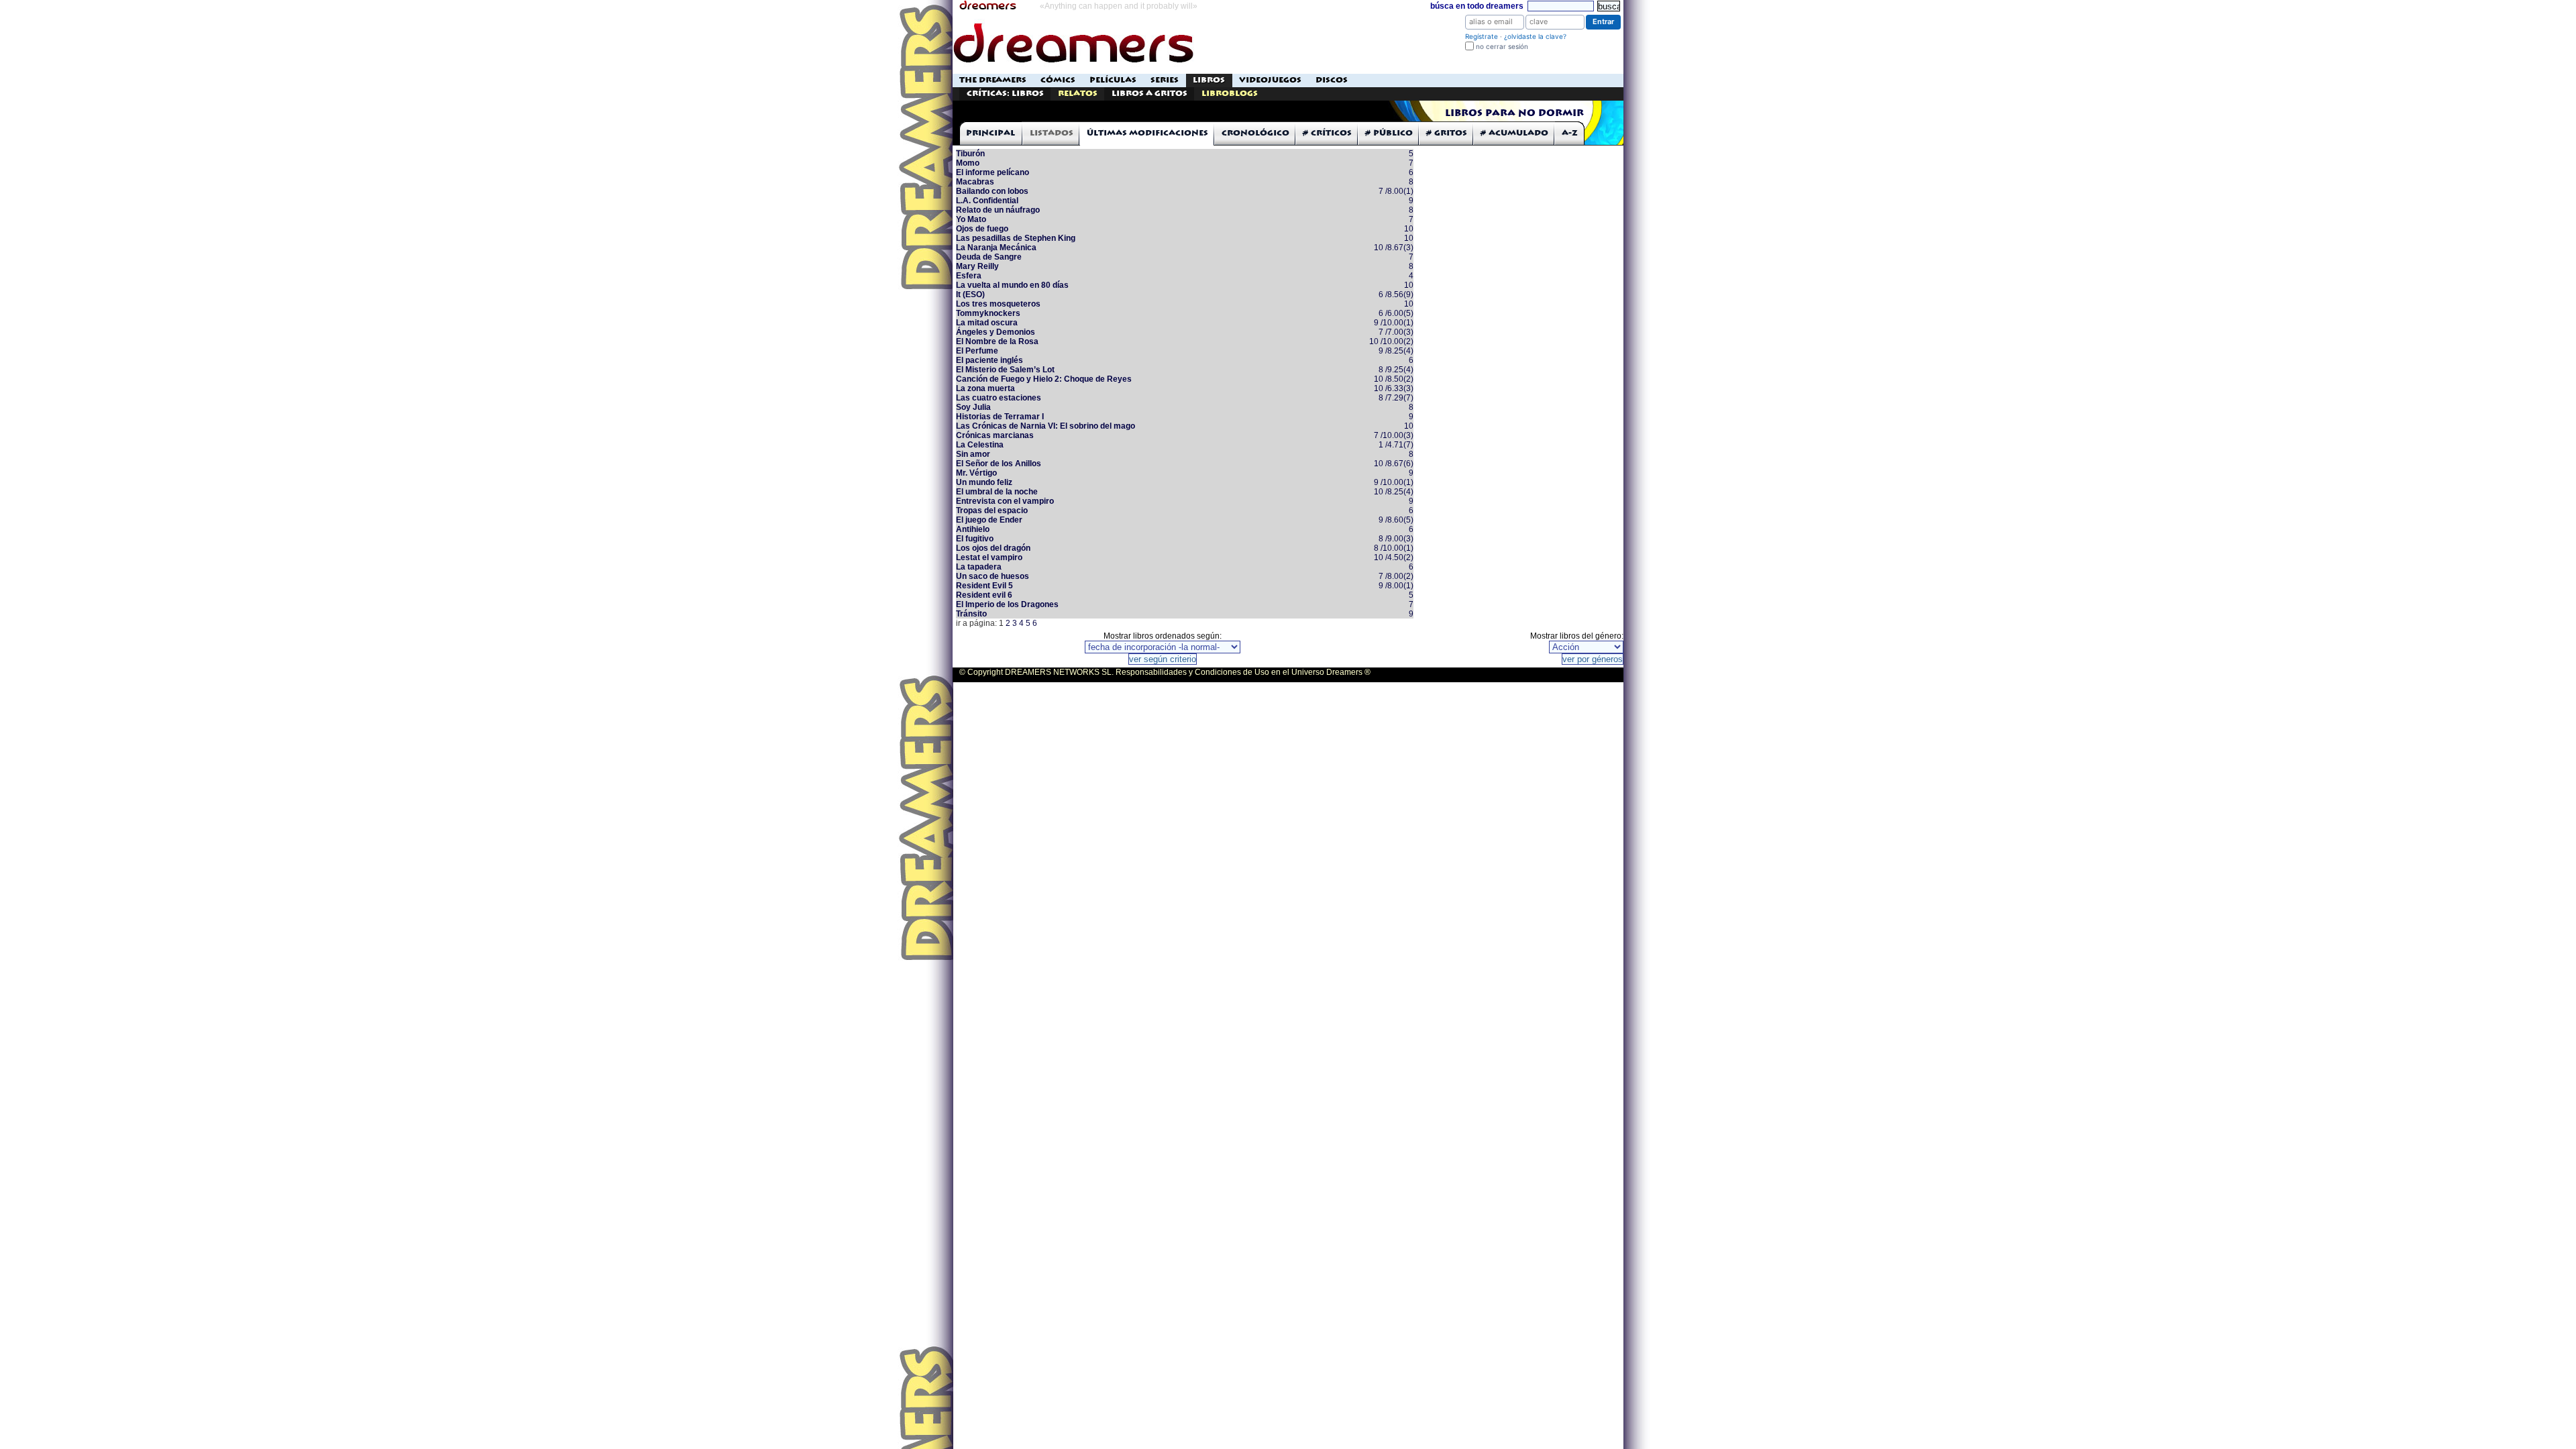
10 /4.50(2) (1394, 557)
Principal (990, 133)
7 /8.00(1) (1396, 191)
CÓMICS (1058, 80)
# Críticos (1327, 133)
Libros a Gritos (1149, 94)
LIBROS (1209, 80)
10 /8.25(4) (1394, 492)
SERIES (1165, 80)
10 (1409, 229)
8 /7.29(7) (1396, 398)
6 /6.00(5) (1396, 313)
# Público (1389, 133)
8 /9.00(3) (1396, 539)
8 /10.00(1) (1394, 548)
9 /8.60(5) (1396, 520)
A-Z (1570, 133)
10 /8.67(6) (1394, 464)
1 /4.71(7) (1396, 445)
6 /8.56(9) (1396, 294)
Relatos (1078, 94)
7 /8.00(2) (1396, 576)
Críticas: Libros (1005, 94)
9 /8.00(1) (1396, 586)
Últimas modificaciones (1147, 133)
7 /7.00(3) (1396, 332)
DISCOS (1332, 80)
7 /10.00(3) (1394, 435)
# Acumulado (1514, 133)
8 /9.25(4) (1396, 370)
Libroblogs (1230, 94)
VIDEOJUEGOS (1270, 80)
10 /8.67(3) (1394, 248)
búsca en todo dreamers (1477, 6)
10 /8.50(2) (1394, 379)
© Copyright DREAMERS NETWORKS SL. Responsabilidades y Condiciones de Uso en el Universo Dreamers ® (1165, 672)
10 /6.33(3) (1394, 388)
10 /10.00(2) (1391, 341)
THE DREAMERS (993, 80)
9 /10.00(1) (1394, 323)
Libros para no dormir (1514, 113)
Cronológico (1255, 133)
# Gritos (1447, 133)
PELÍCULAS (1113, 80)
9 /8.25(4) (1396, 351)
